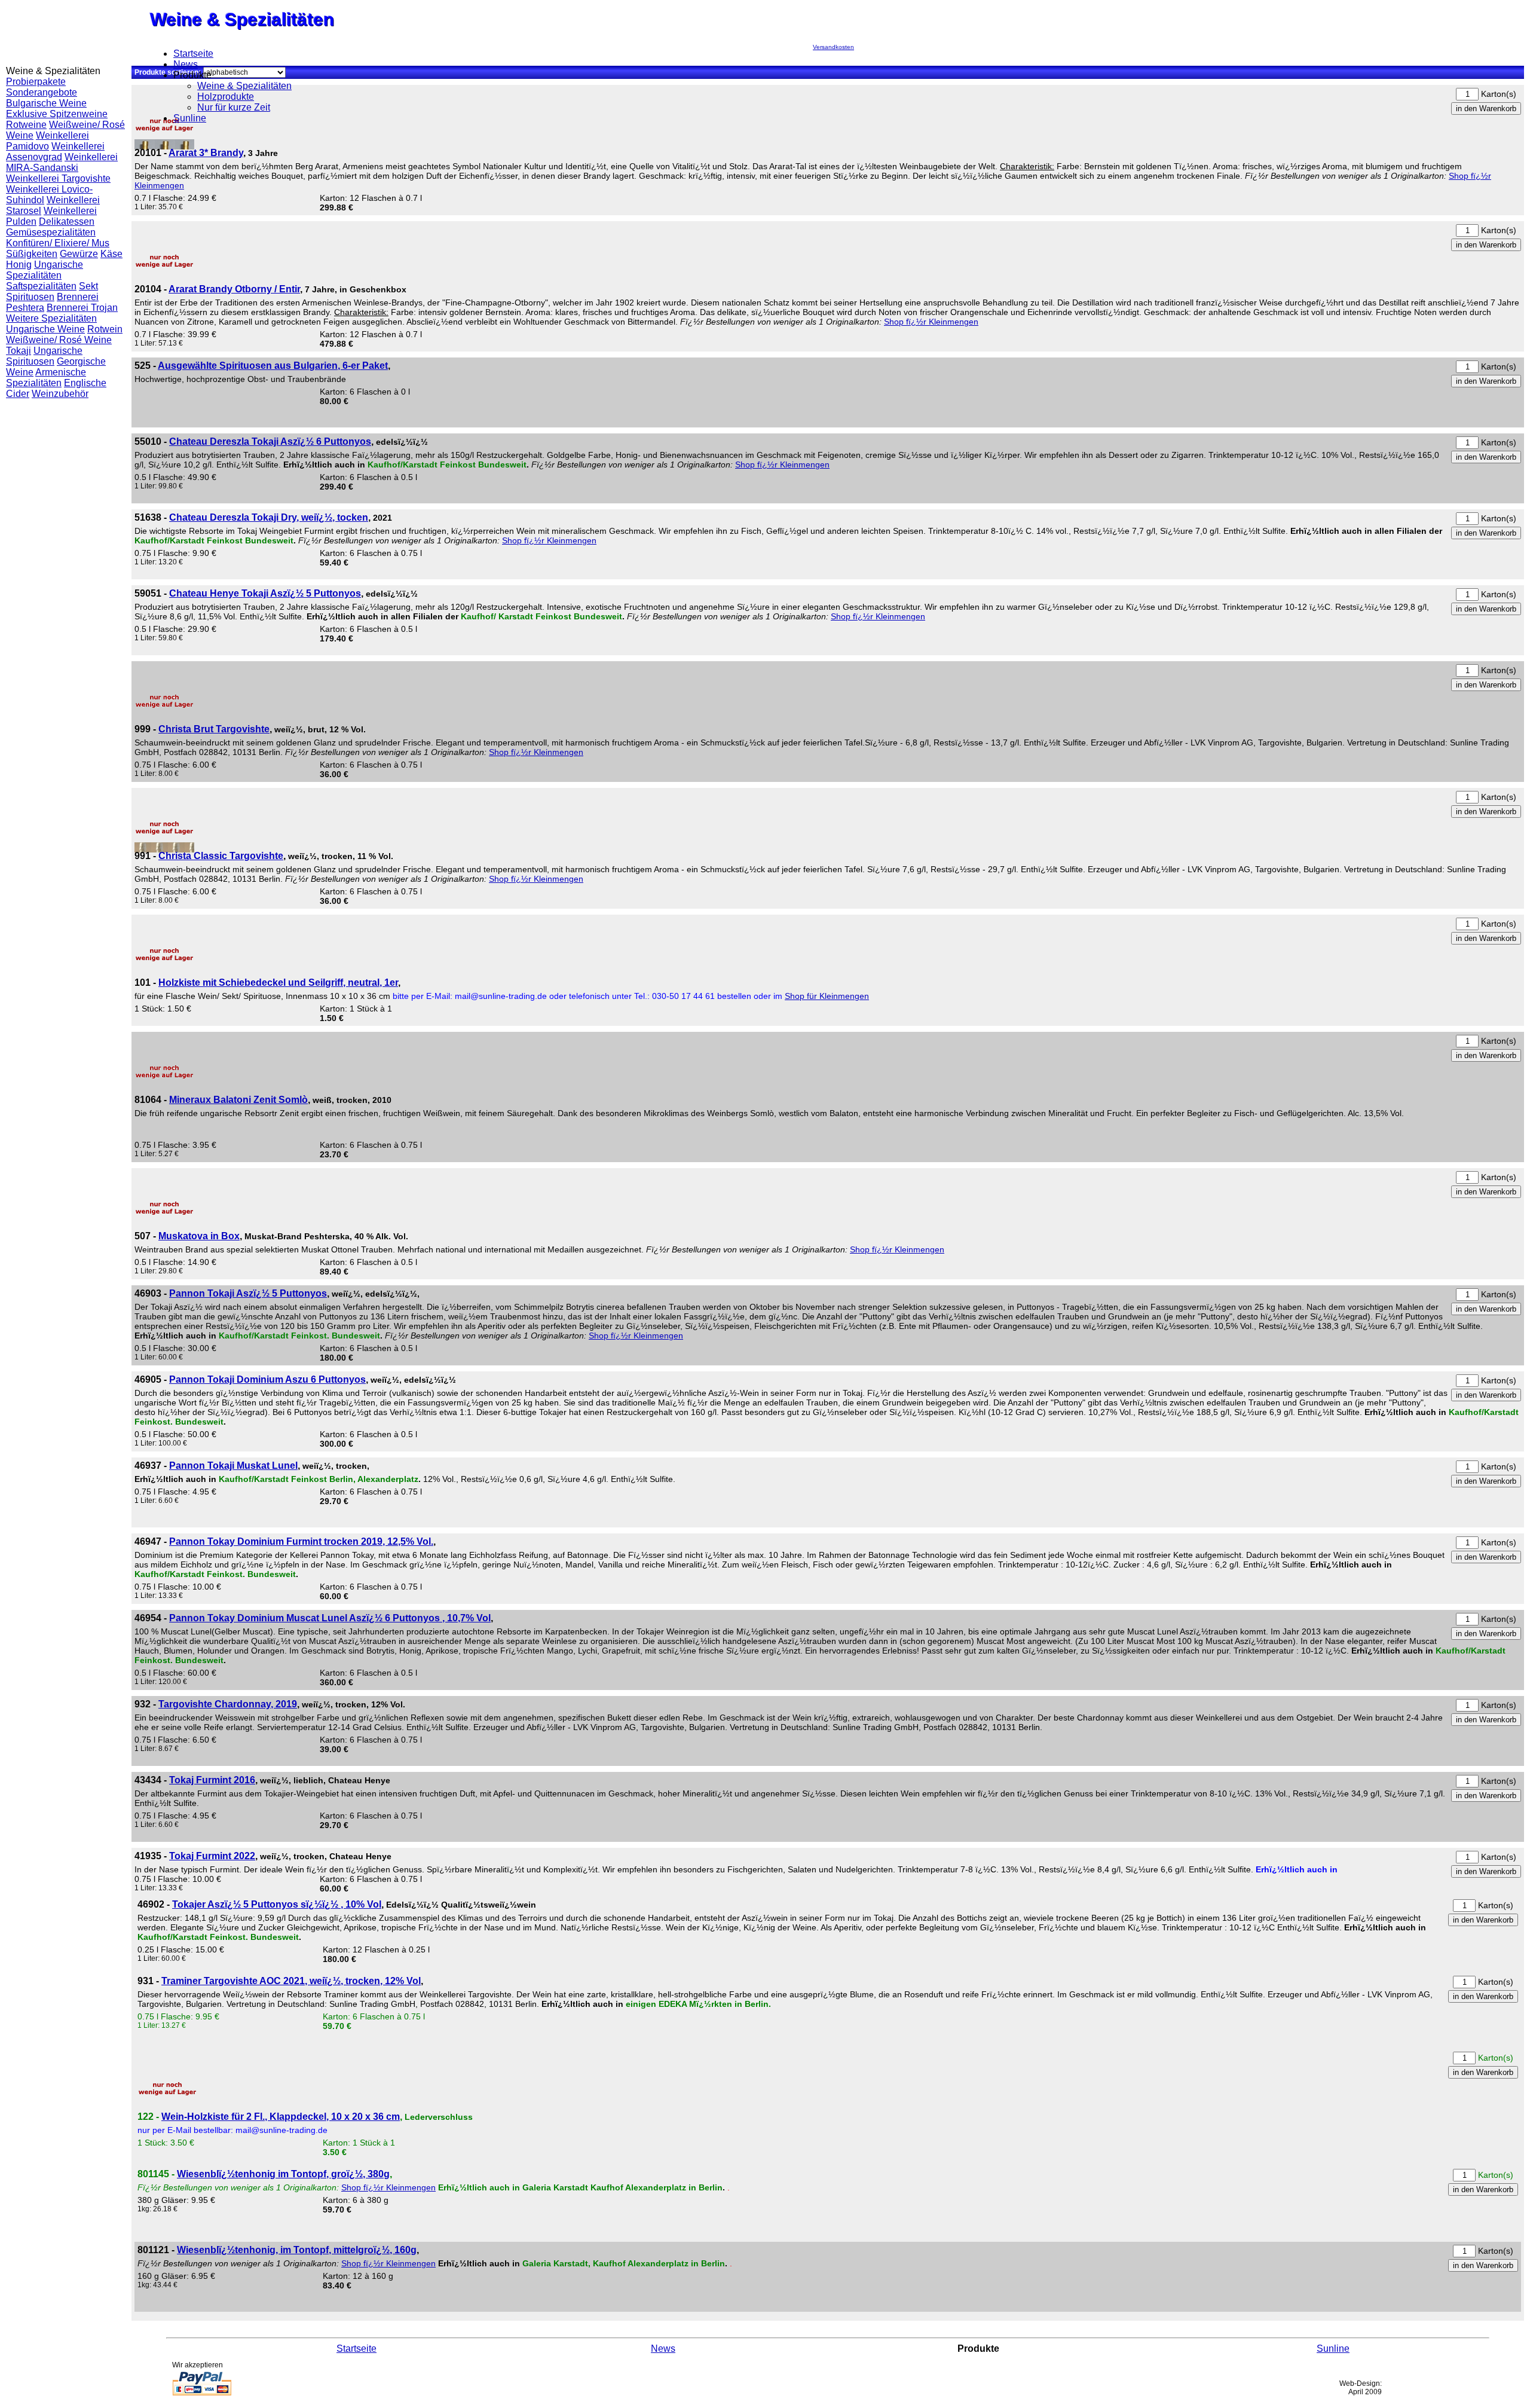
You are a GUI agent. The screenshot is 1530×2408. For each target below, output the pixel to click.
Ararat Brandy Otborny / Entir (234, 289)
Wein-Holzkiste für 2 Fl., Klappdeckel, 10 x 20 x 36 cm (281, 2117)
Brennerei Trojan (82, 308)
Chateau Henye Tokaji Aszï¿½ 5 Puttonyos (265, 593)
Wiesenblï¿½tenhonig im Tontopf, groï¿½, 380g (283, 2174)
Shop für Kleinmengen (827, 996)
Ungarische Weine (45, 329)
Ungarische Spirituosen (44, 356)
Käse (111, 254)
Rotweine (26, 125)
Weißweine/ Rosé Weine (59, 340)
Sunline (190, 118)
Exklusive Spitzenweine (57, 114)
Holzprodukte (226, 97)
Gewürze (79, 254)
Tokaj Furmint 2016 (212, 1780)
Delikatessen (67, 221)
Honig (19, 265)
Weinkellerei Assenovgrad (55, 152)
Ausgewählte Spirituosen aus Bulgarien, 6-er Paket (273, 366)
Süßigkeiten (32, 254)
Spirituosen (30, 297)
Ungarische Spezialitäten (45, 270)
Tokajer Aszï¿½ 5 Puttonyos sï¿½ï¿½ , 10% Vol (277, 1904)
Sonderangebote (42, 92)
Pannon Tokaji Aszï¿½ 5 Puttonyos (248, 1293)
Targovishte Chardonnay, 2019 (228, 1704)
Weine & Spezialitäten (244, 86)
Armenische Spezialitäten (46, 378)
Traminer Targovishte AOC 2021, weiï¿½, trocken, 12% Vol (291, 1981)
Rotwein (105, 329)
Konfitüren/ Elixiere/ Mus (58, 243)
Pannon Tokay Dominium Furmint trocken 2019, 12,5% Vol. (301, 1541)
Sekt (88, 286)
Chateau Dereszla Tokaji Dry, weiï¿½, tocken (269, 517)
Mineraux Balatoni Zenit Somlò (238, 1100)
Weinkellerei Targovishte (58, 178)
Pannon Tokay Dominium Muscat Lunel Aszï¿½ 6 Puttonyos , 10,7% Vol (330, 1618)
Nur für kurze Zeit (234, 107)
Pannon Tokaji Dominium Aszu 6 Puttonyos (267, 1379)
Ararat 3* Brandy (206, 153)
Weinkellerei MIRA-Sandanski (62, 162)
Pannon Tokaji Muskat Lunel (233, 1466)
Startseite (193, 54)
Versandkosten (833, 47)
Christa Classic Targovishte (221, 856)
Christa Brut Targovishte (214, 729)
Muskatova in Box (199, 1236)
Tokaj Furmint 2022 (212, 1856)
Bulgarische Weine (46, 103)
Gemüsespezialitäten (51, 232)
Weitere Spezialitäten (51, 318)
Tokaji (19, 351)
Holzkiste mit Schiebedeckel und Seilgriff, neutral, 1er (278, 983)
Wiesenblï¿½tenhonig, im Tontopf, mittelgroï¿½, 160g (297, 2250)
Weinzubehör (60, 394)
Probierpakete (36, 82)
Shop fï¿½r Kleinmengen (931, 322)
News (186, 64)
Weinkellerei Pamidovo (48, 141)
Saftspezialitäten (41, 286)
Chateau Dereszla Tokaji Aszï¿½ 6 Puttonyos (270, 441)
